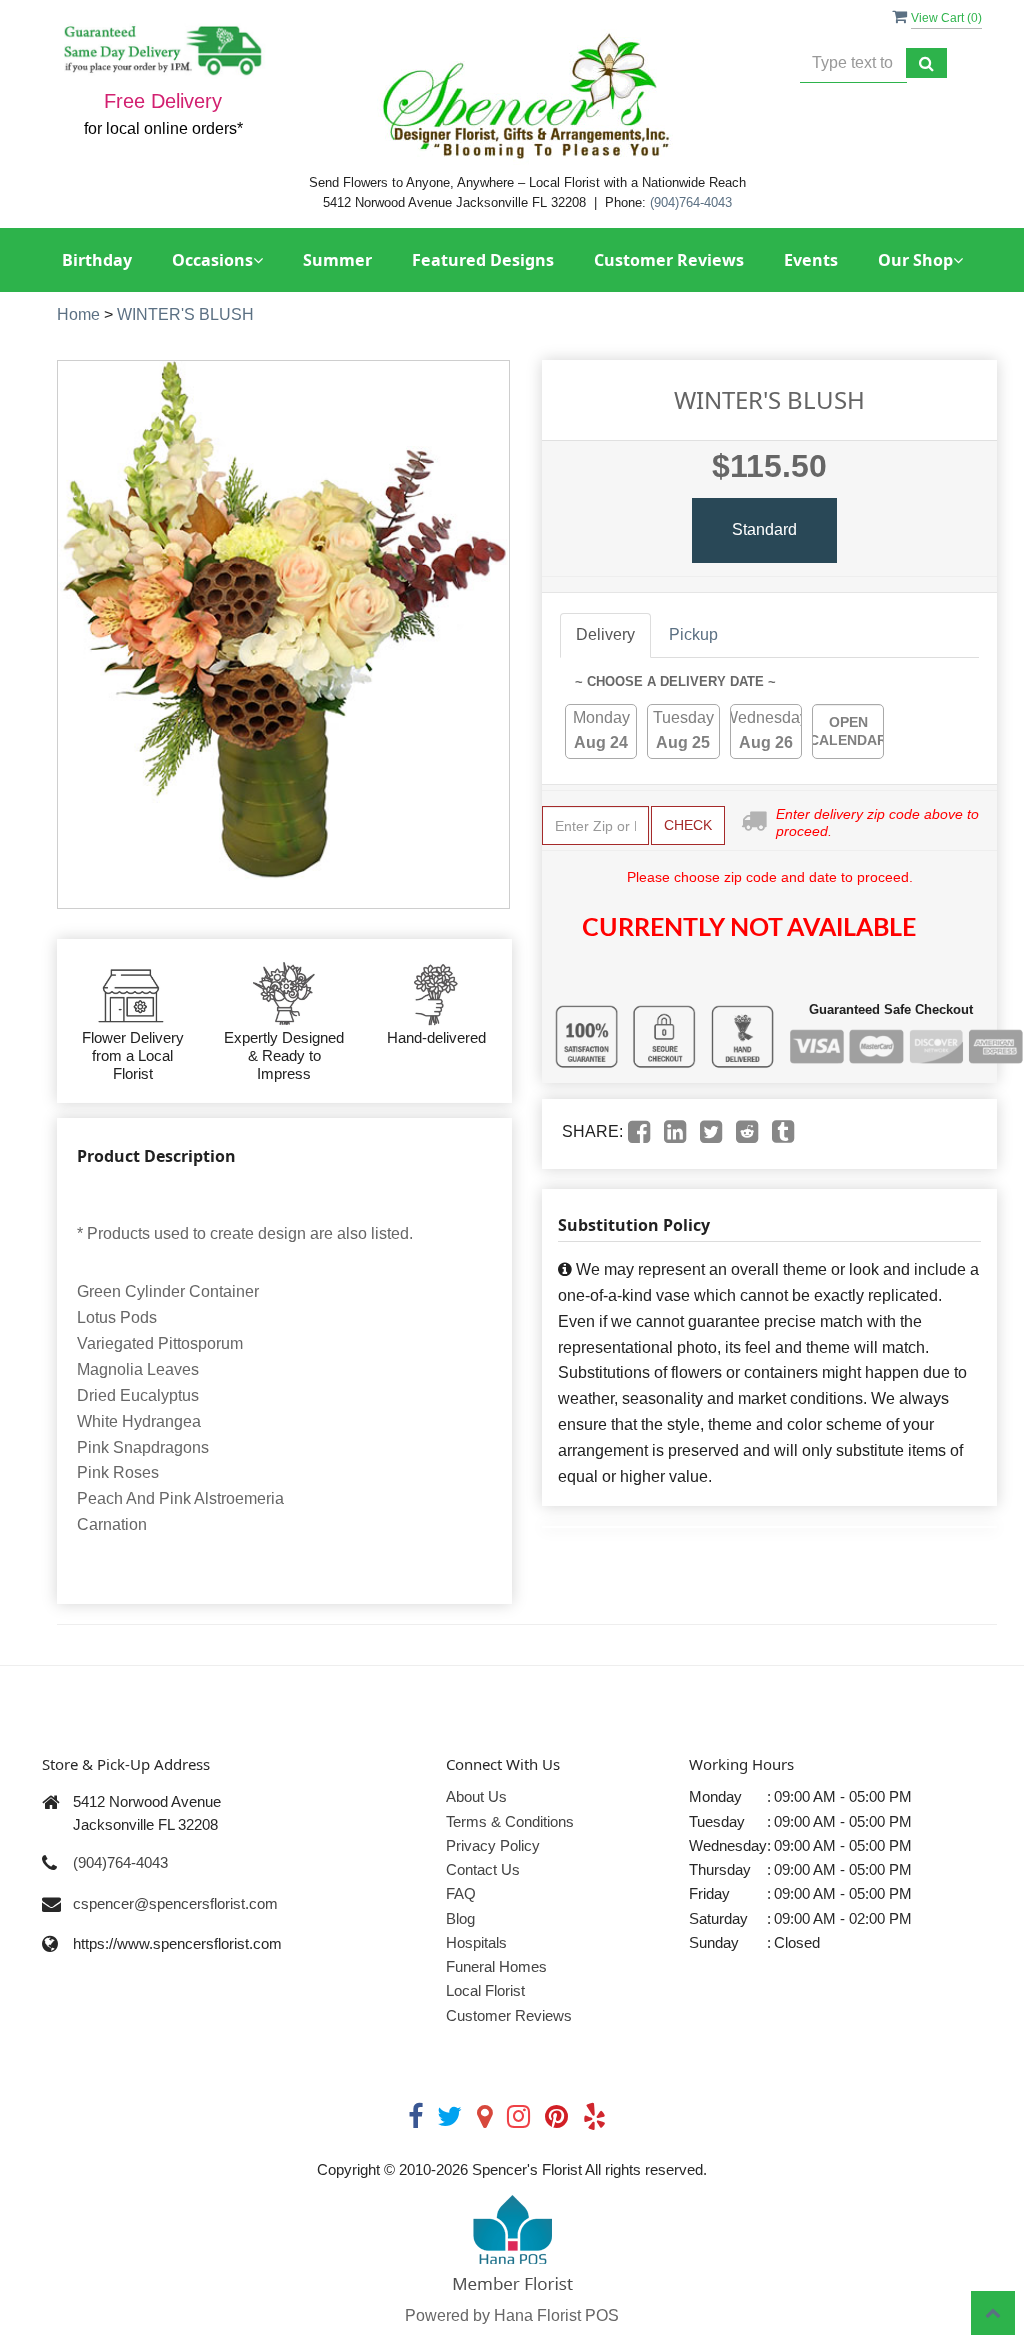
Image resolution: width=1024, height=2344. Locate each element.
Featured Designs (483, 260)
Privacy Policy (493, 1845)
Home (78, 314)
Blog (460, 1918)
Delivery (605, 634)
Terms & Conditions (510, 1821)
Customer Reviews (669, 260)
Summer (337, 260)
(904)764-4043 (691, 202)
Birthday (97, 260)
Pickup (693, 634)
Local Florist (485, 1990)
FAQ (461, 1893)
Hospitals (476, 1942)
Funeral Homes (496, 1966)
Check (688, 825)
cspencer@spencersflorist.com (175, 1903)
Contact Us (483, 1869)
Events (811, 260)
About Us (476, 1796)
